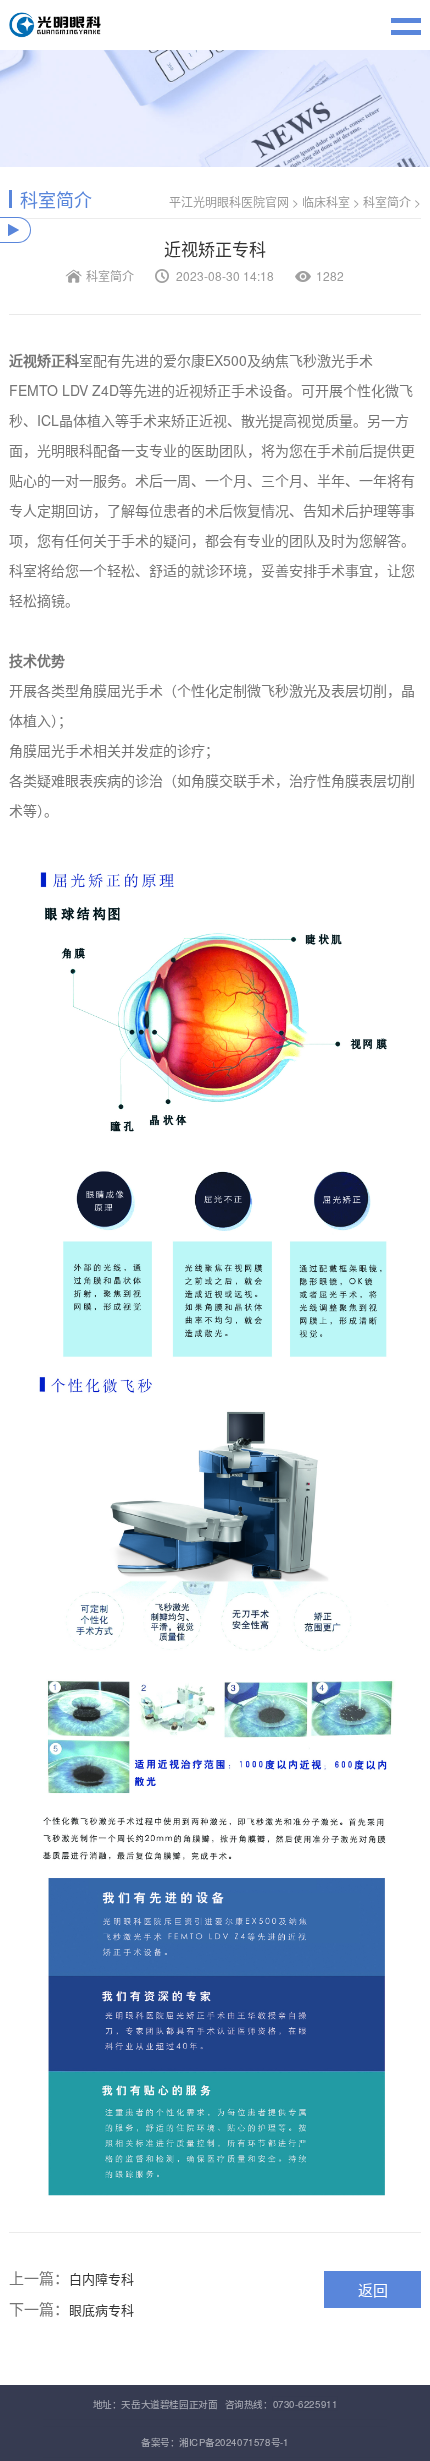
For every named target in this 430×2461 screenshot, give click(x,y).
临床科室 (326, 201)
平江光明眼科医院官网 (229, 201)
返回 (373, 2289)
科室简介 (387, 201)
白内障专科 (101, 2278)
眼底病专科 (101, 2309)
